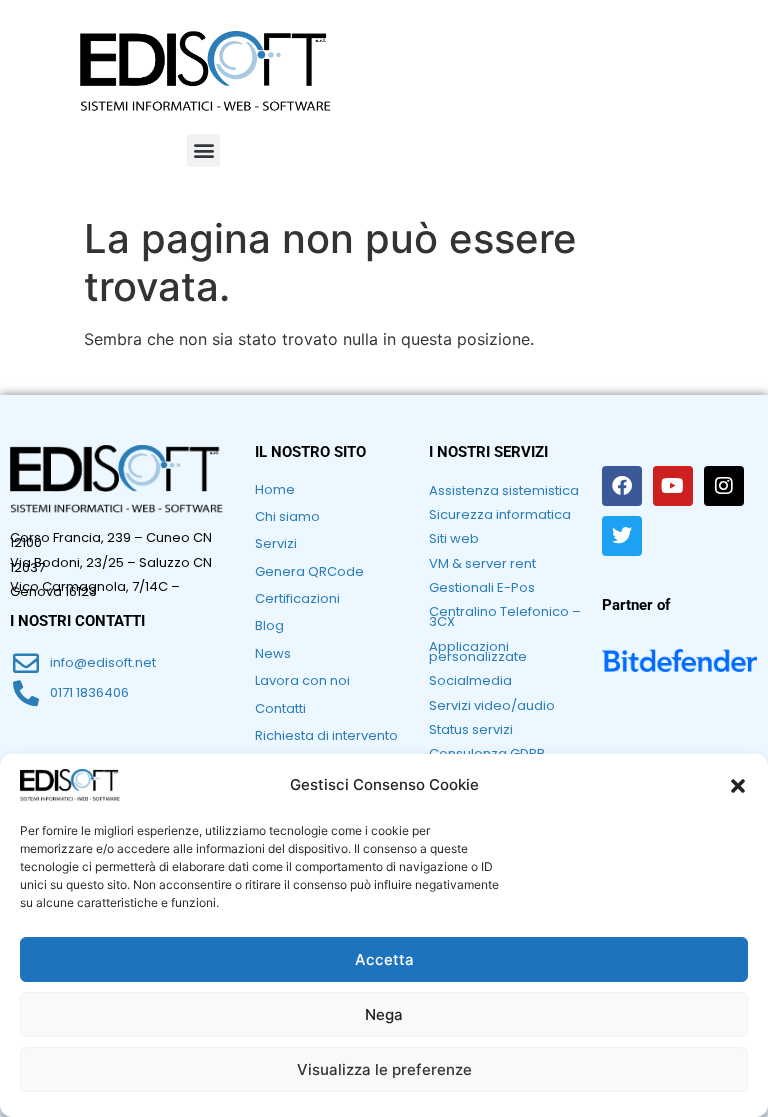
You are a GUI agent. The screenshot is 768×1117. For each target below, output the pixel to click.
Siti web (454, 538)
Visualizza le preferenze (384, 1069)
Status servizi (471, 729)
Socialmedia (470, 680)
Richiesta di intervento (326, 735)
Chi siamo (287, 516)
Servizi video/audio (492, 705)
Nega (384, 1014)
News (273, 653)
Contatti (280, 708)
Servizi (276, 543)
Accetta (384, 959)
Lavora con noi (302, 680)
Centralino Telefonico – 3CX (505, 616)
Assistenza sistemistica (504, 490)
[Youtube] (673, 486)
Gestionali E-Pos (482, 587)
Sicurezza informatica (500, 514)
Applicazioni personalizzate (478, 651)
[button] (738, 786)
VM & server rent (482, 563)
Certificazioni (297, 598)
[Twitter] (622, 536)
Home (275, 489)
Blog (269, 625)
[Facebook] (622, 486)
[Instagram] (724, 486)
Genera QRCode (309, 571)
